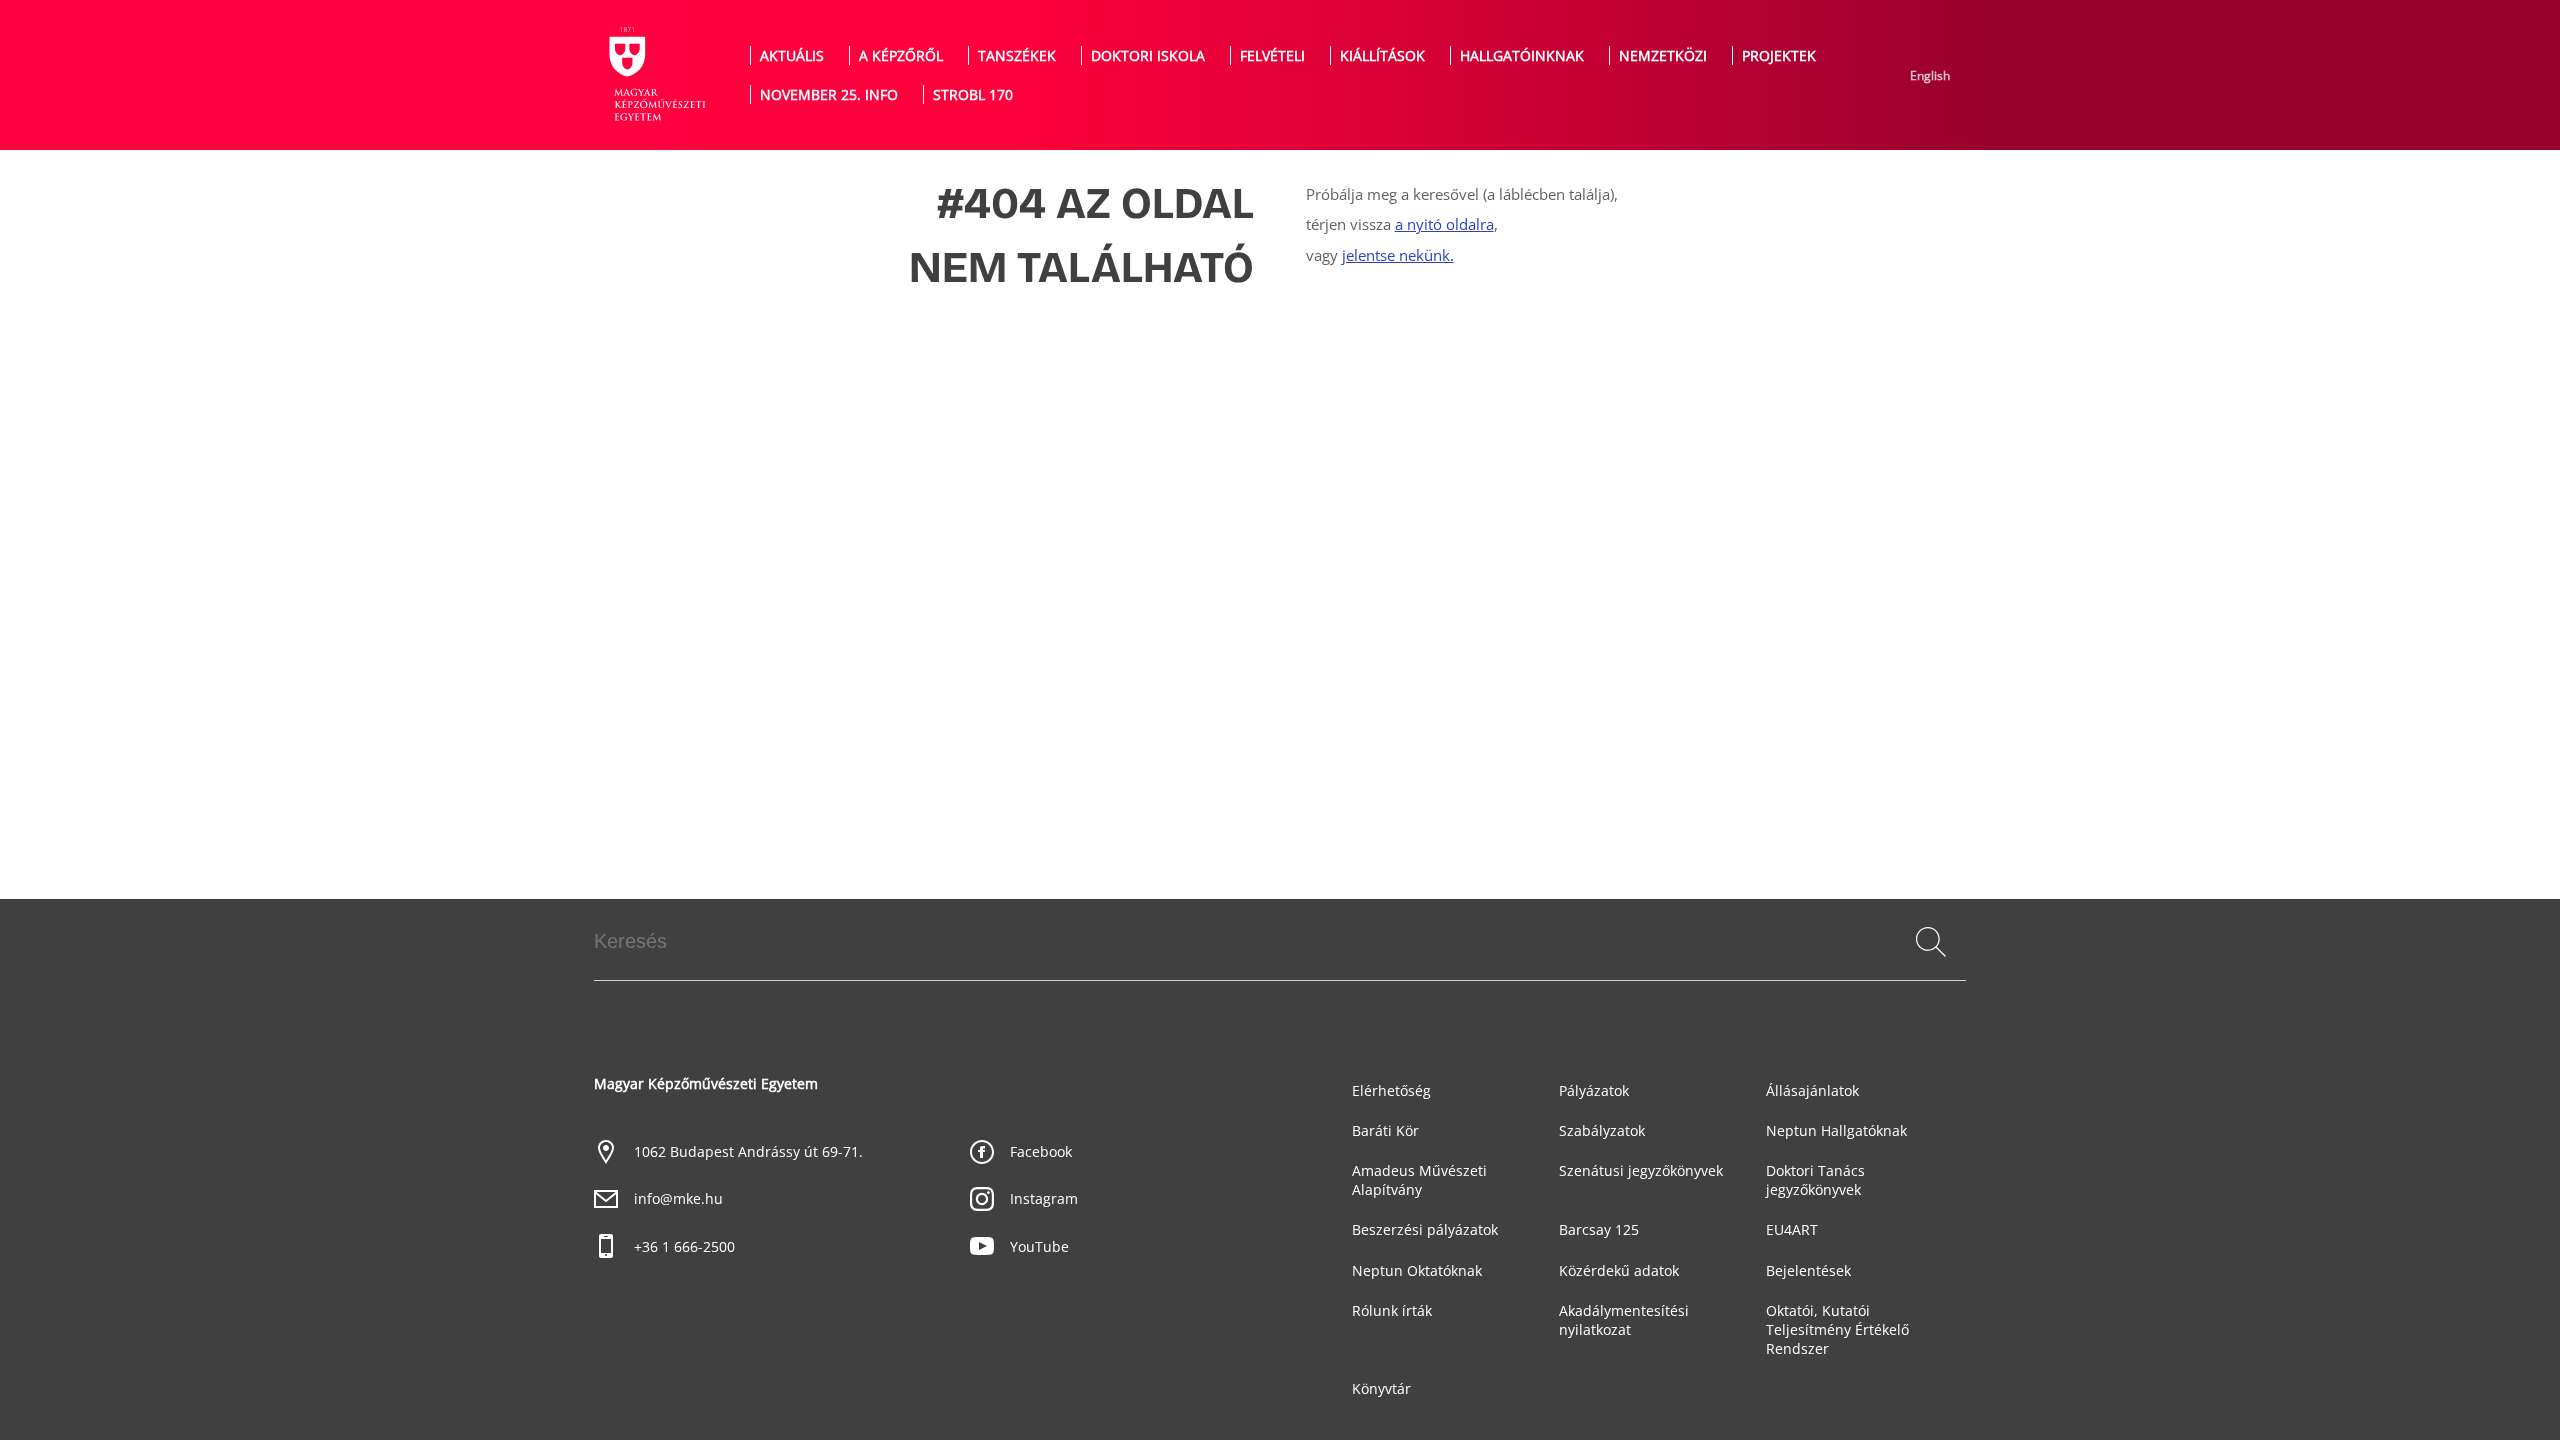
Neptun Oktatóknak (1417, 1270)
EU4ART (1792, 1229)
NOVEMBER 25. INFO (829, 94)
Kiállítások (1382, 55)
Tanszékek (1017, 55)
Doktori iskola (1148, 55)
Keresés (1930, 965)
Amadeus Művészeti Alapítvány (1419, 1180)
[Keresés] (1931, 942)
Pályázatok (1594, 1090)
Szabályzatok (1602, 1130)
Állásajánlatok (1812, 1090)
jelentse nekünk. (1398, 255)
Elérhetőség (1391, 1090)
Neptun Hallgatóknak (1836, 1130)
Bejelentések (1808, 1270)
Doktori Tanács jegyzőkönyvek (1815, 1180)
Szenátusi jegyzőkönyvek (1641, 1170)
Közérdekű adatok (1619, 1270)
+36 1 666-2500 (684, 1246)
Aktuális (792, 55)
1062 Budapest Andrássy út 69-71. (748, 1151)
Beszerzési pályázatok (1425, 1229)
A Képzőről (901, 55)
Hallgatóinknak (1522, 55)
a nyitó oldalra (1444, 224)
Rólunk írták (1392, 1310)
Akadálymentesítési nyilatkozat (1624, 1320)
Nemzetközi (1663, 55)
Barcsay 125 (1599, 1229)
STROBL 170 (973, 94)
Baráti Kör (1385, 1130)
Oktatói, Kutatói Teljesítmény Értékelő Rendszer (1837, 1329)
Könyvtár (1381, 1388)
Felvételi (1272, 55)
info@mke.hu (678, 1198)
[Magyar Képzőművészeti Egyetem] (655, 75)
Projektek (1779, 55)
